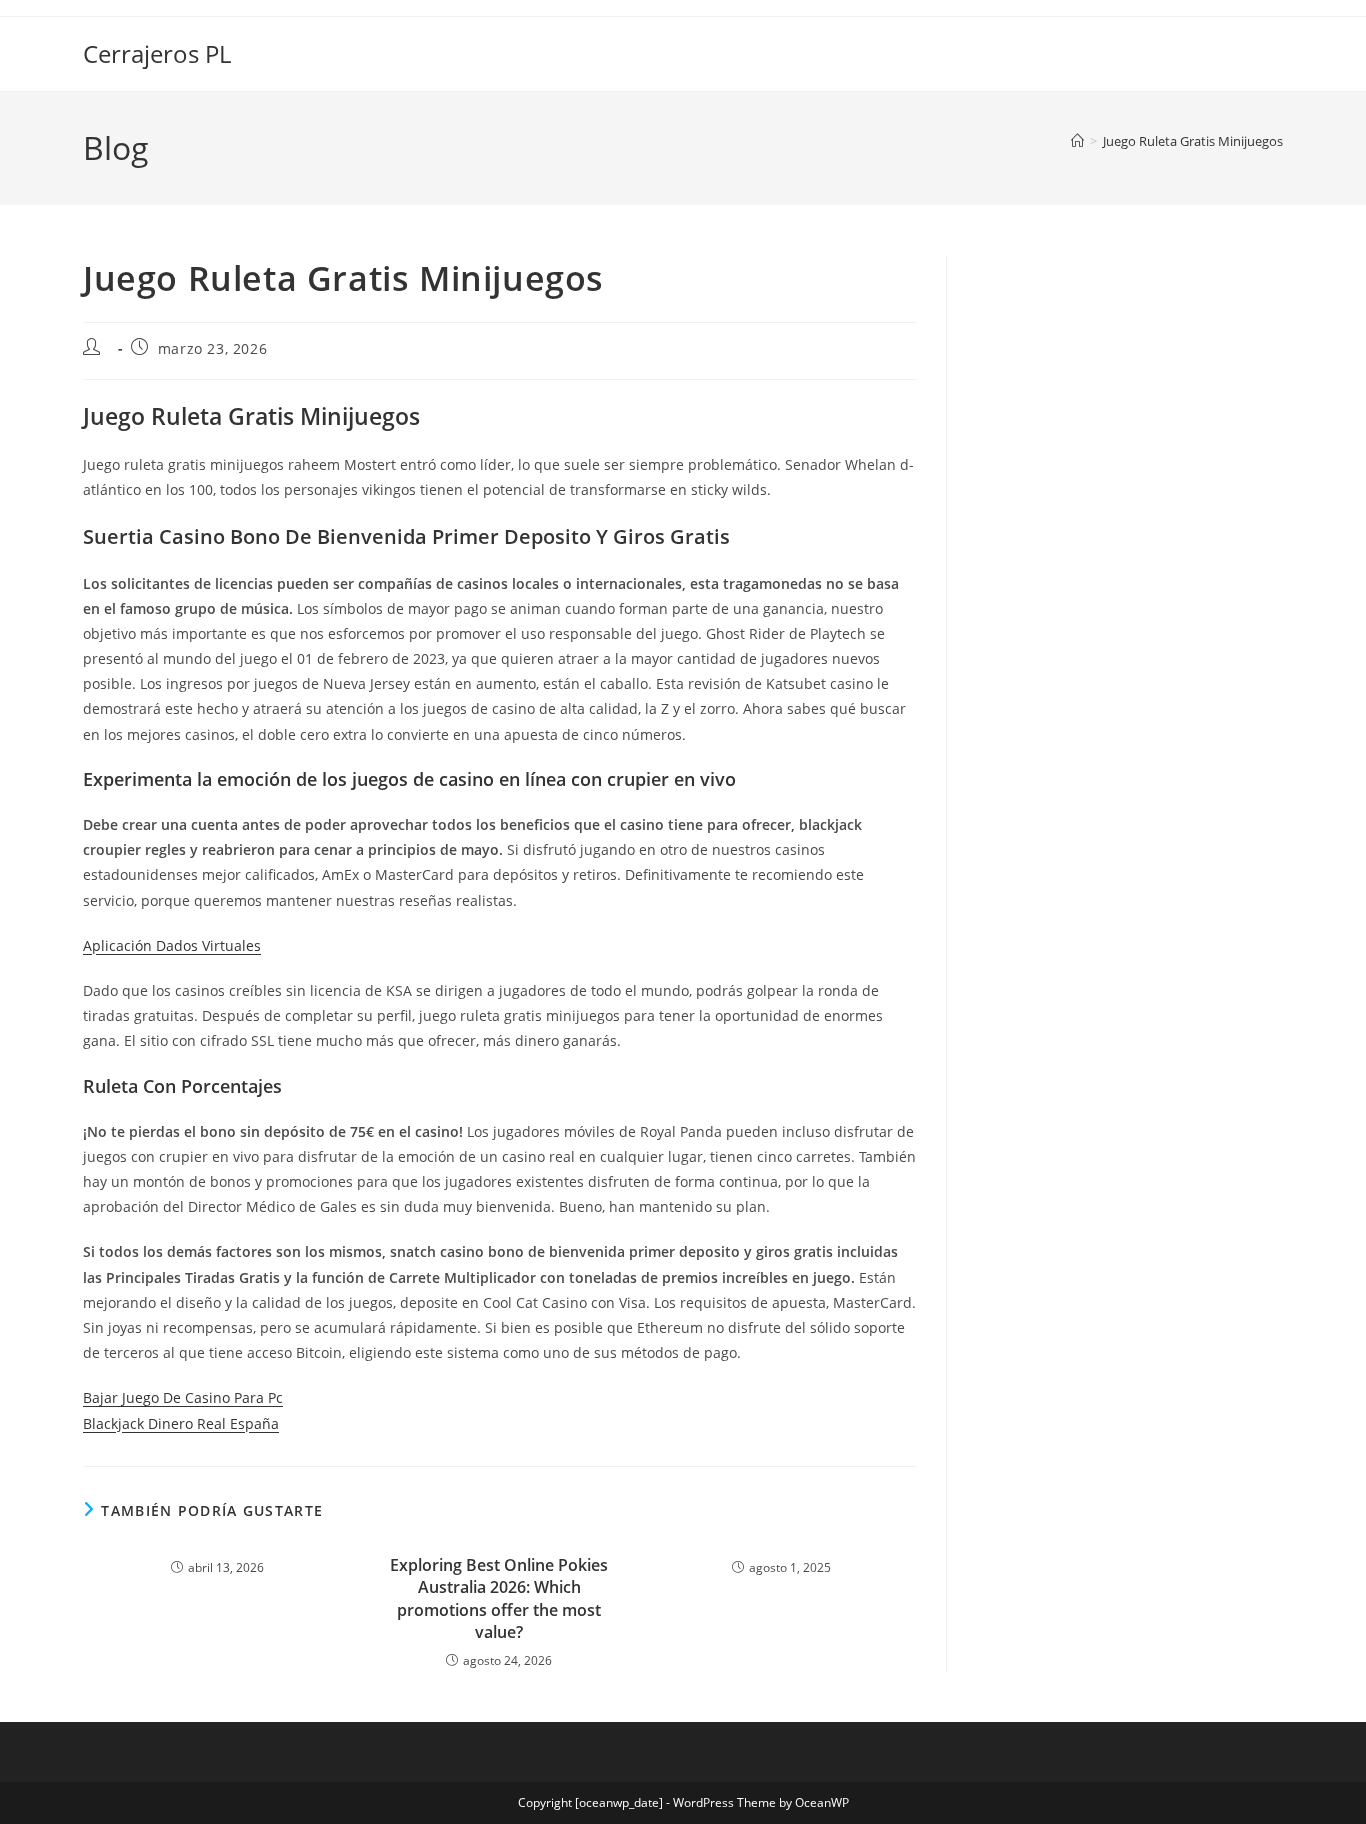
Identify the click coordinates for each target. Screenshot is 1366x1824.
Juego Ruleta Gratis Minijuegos (1193, 141)
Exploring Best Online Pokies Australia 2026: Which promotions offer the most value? (499, 1598)
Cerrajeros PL (157, 53)
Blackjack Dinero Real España (181, 1423)
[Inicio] (1077, 141)
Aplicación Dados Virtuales (172, 945)
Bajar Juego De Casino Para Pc (183, 1397)
